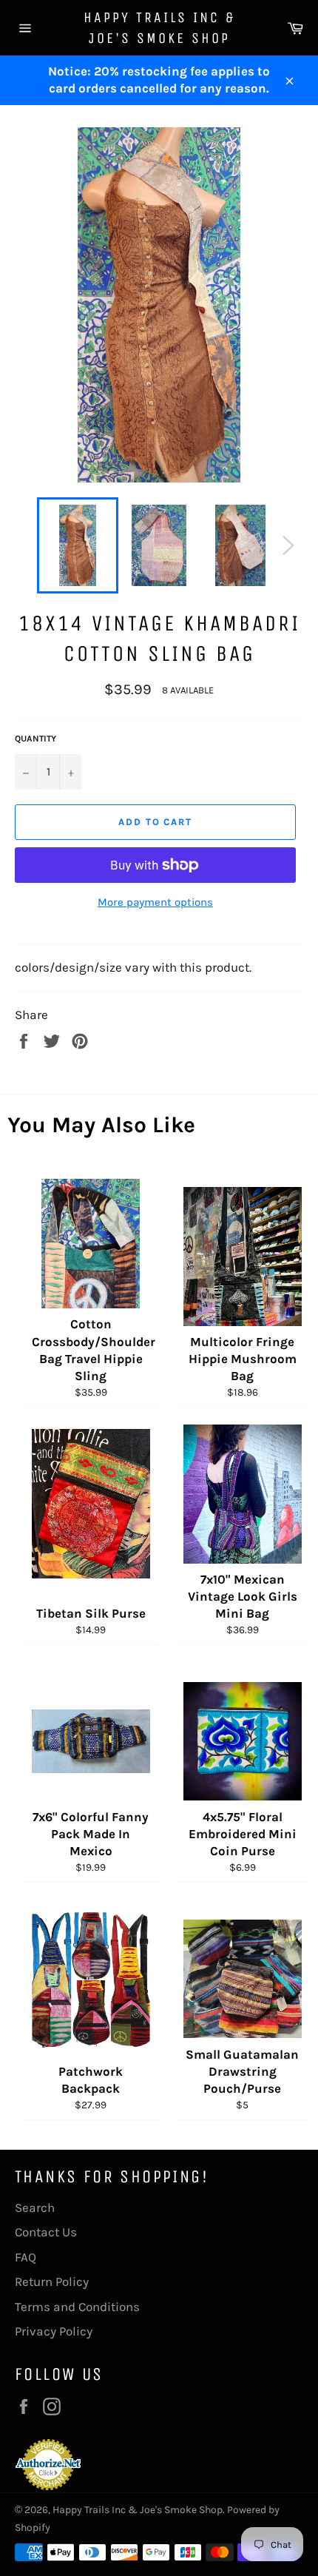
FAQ (26, 2257)
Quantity (35, 739)
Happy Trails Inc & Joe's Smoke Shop (159, 28)
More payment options (155, 902)
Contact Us (46, 2232)
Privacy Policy (54, 2331)
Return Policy (52, 2281)
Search (35, 2207)
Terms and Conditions (77, 2307)
